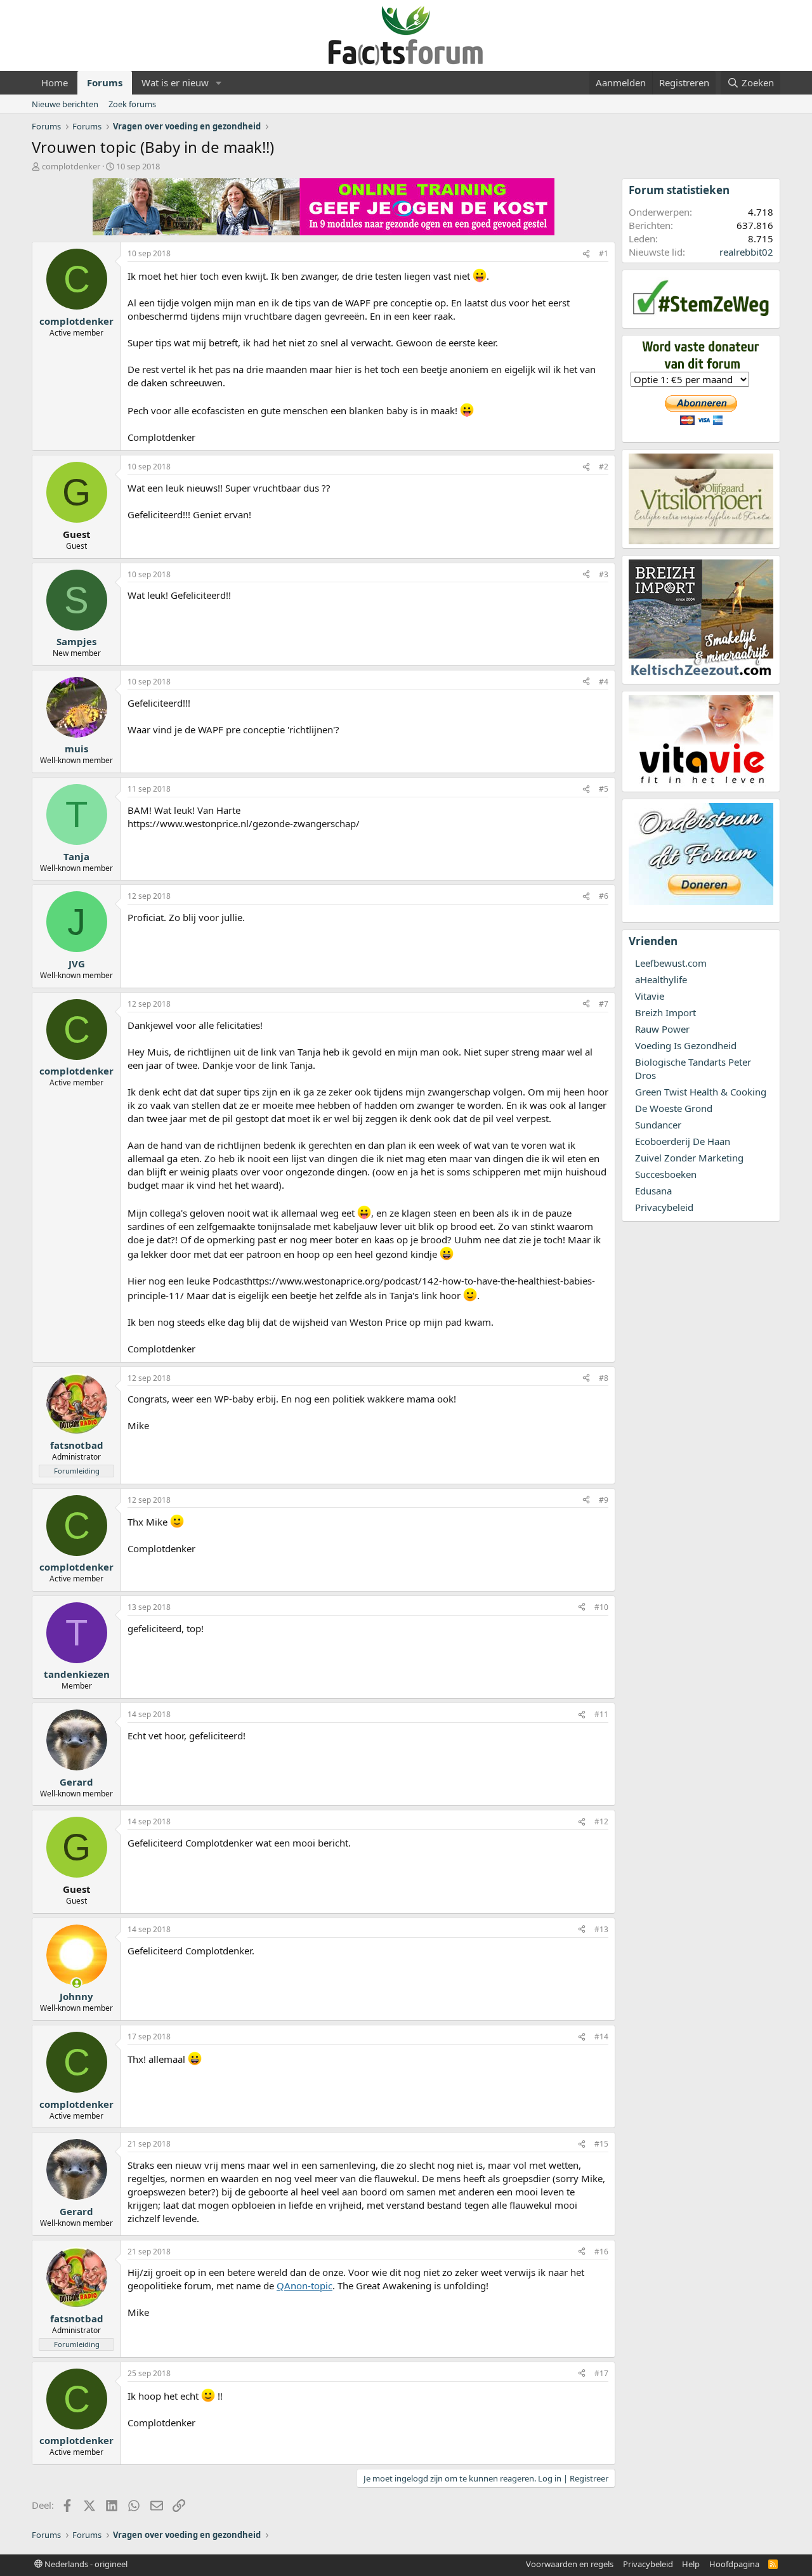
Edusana (653, 1191)
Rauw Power (662, 1029)
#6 (604, 896)
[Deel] (586, 254)
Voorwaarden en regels (570, 2564)
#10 (601, 1607)
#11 (601, 1714)
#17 (601, 2373)
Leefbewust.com (671, 963)
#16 (601, 2252)
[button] (219, 83)
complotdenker (71, 166)
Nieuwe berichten (65, 104)
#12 (601, 1821)
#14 (601, 2037)
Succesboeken (666, 1174)
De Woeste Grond (674, 1108)
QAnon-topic (304, 2285)
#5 (604, 789)
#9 (604, 1500)
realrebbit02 (746, 252)
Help (691, 2564)
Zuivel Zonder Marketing (689, 1158)
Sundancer (658, 1125)
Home (55, 82)
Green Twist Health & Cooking (701, 1092)
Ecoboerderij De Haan (683, 1141)
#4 (604, 682)
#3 (604, 574)
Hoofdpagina (734, 2564)
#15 (601, 2144)
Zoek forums (132, 104)
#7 (604, 1004)
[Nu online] (76, 1983)
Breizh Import (665, 1012)
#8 (604, 1378)
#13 (601, 1929)
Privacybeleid (664, 1207)
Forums (105, 82)
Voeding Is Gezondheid (686, 1045)
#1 (604, 253)
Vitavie (650, 996)
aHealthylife (661, 979)
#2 (604, 467)
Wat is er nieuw (175, 82)
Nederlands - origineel (85, 2564)
